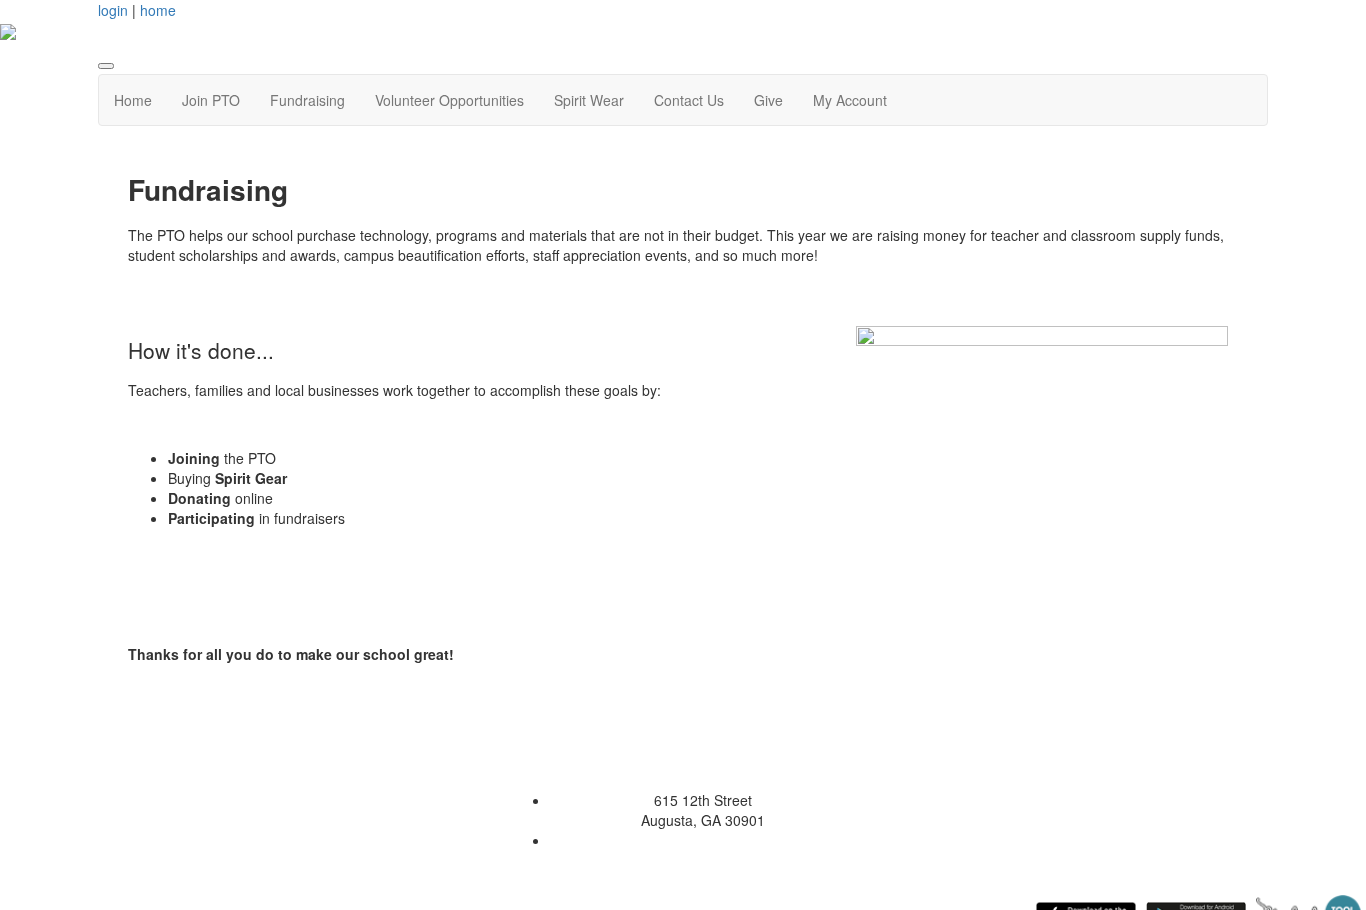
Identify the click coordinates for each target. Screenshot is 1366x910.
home (158, 10)
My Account (850, 100)
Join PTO (211, 100)
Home (133, 100)
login (113, 10)
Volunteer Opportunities (449, 100)
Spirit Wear (589, 100)
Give (768, 100)
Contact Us (689, 100)
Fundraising (307, 100)
